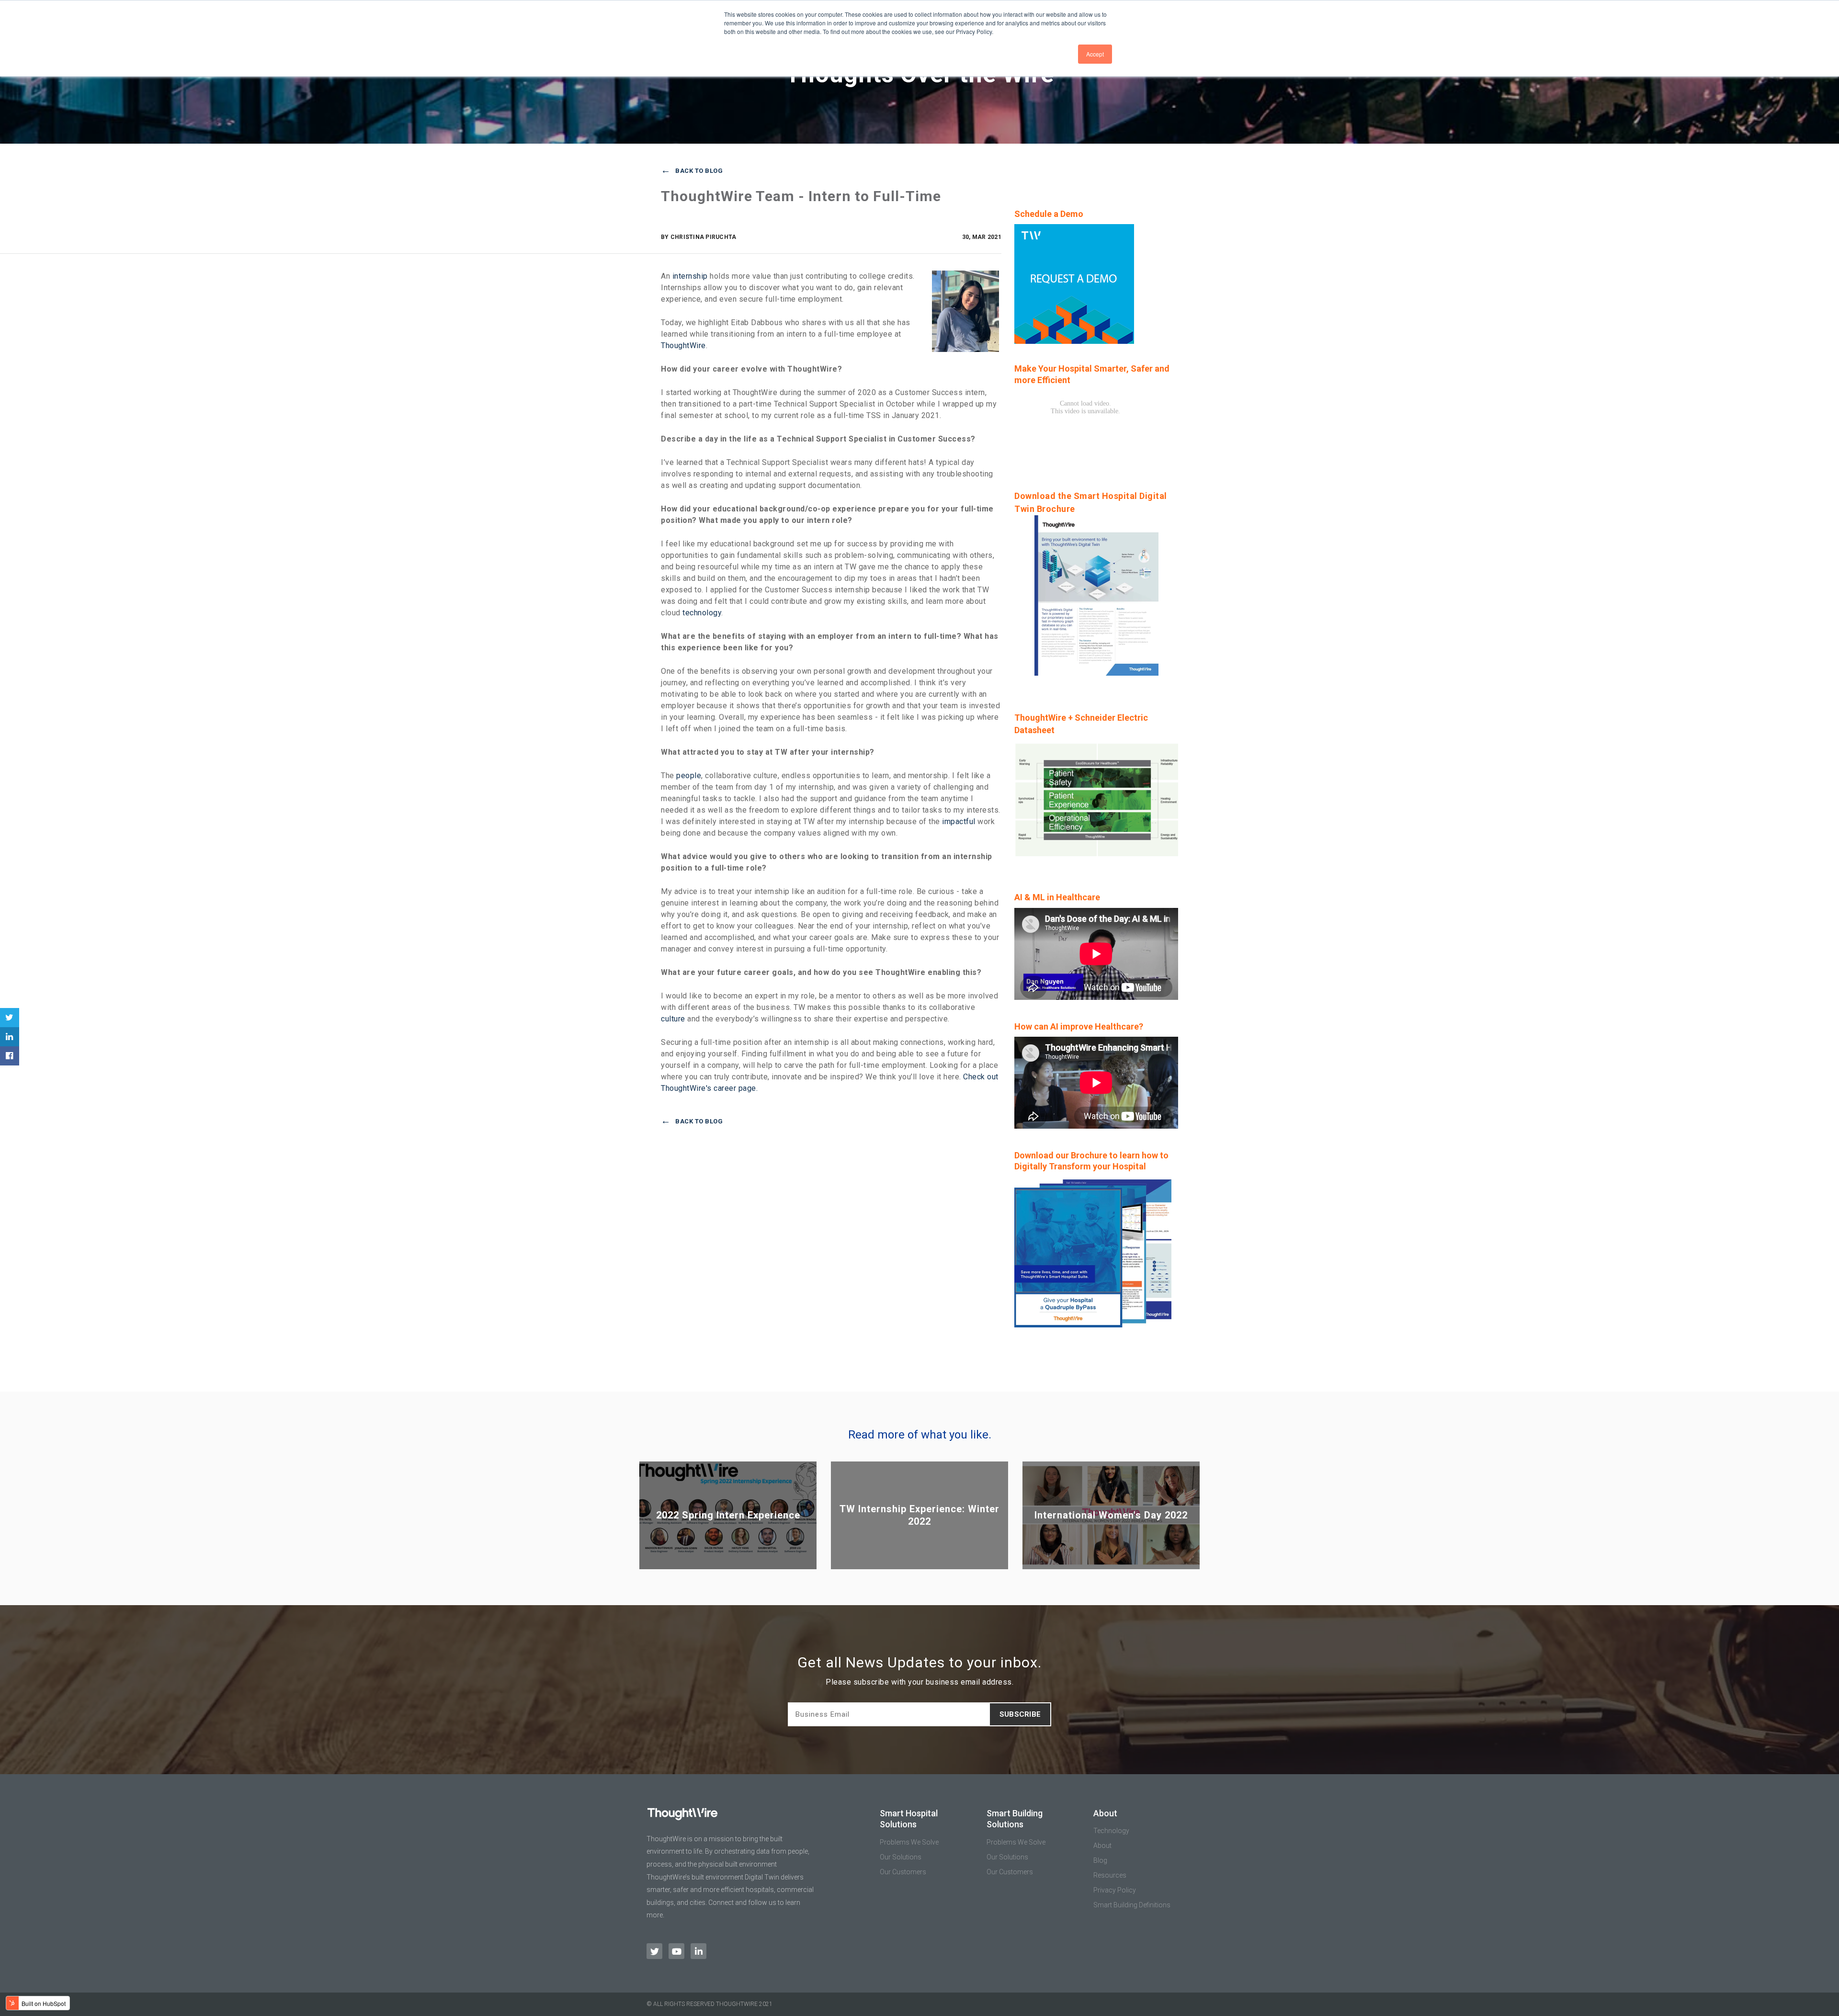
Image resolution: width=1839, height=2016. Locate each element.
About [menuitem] (1102, 1846)
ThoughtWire (683, 345)
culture (673, 1019)
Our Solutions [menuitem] (901, 1857)
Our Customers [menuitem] (903, 1872)
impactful (959, 821)
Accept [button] (1095, 54)
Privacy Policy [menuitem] (1115, 1890)
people (689, 776)
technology (702, 613)
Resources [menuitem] (1110, 1875)
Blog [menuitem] (1100, 1860)
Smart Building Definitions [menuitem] (1132, 1905)
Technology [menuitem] (1111, 1831)
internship (690, 276)
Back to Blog (699, 171)
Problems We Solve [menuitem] (909, 1842)
